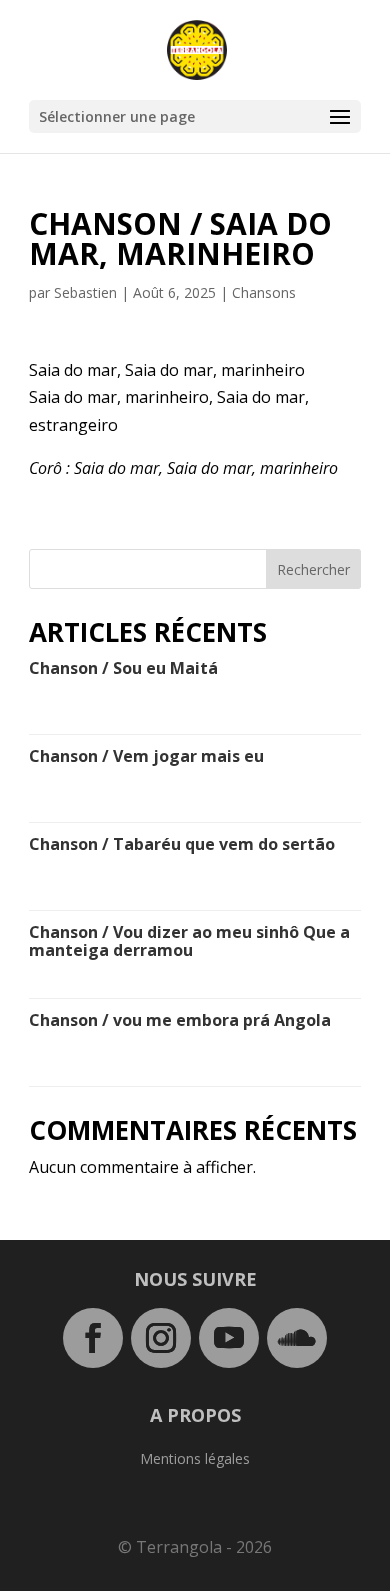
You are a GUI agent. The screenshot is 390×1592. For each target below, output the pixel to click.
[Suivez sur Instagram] (161, 1338)
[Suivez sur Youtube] (229, 1338)
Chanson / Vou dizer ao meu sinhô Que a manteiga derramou (189, 941)
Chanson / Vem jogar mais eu (146, 756)
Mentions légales (195, 1460)
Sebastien (85, 292)
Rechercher (313, 569)
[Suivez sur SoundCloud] (297, 1338)
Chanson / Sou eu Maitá (123, 668)
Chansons (264, 292)
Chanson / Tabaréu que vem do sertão (182, 844)
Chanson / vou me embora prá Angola (180, 1020)
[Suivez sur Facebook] (93, 1338)
